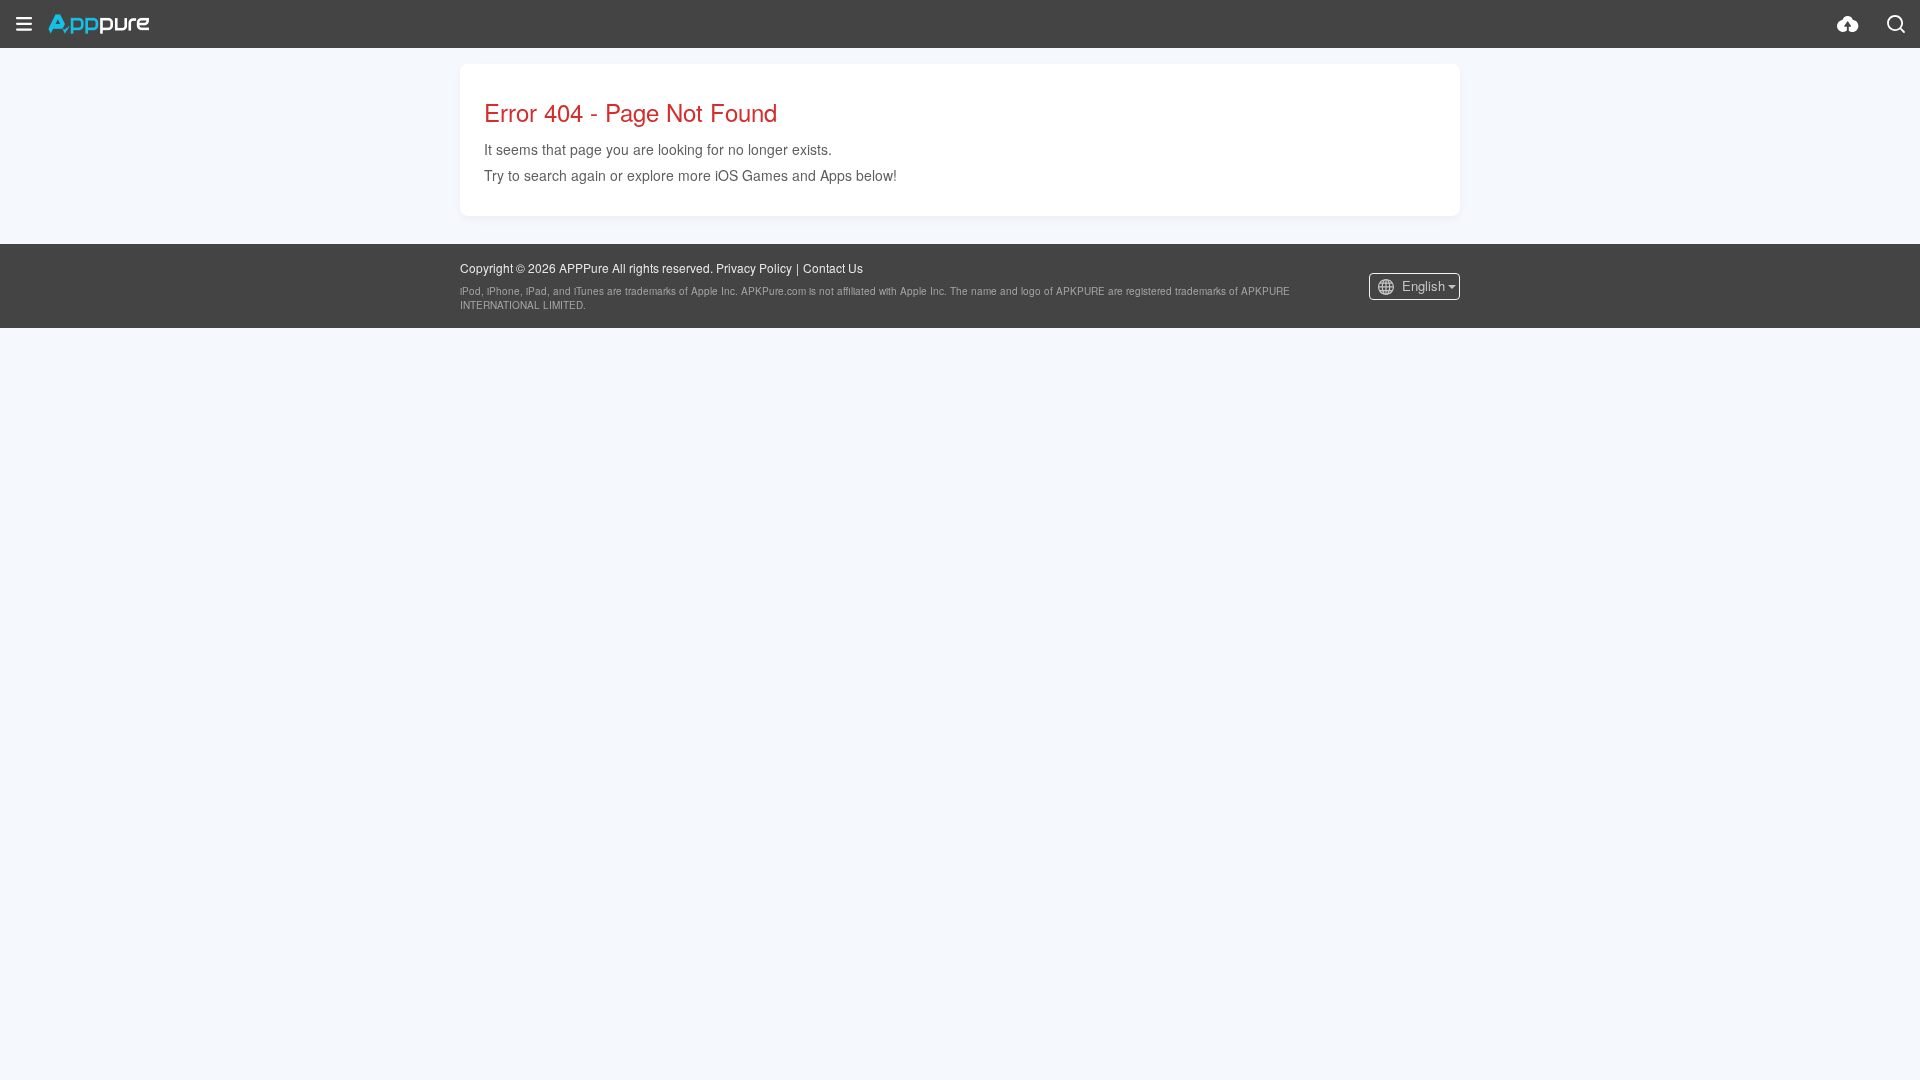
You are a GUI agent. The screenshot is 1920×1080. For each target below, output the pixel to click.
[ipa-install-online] (1848, 24)
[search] (1896, 24)
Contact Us (833, 267)
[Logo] (98, 24)
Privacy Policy (754, 267)
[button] (24, 24)
